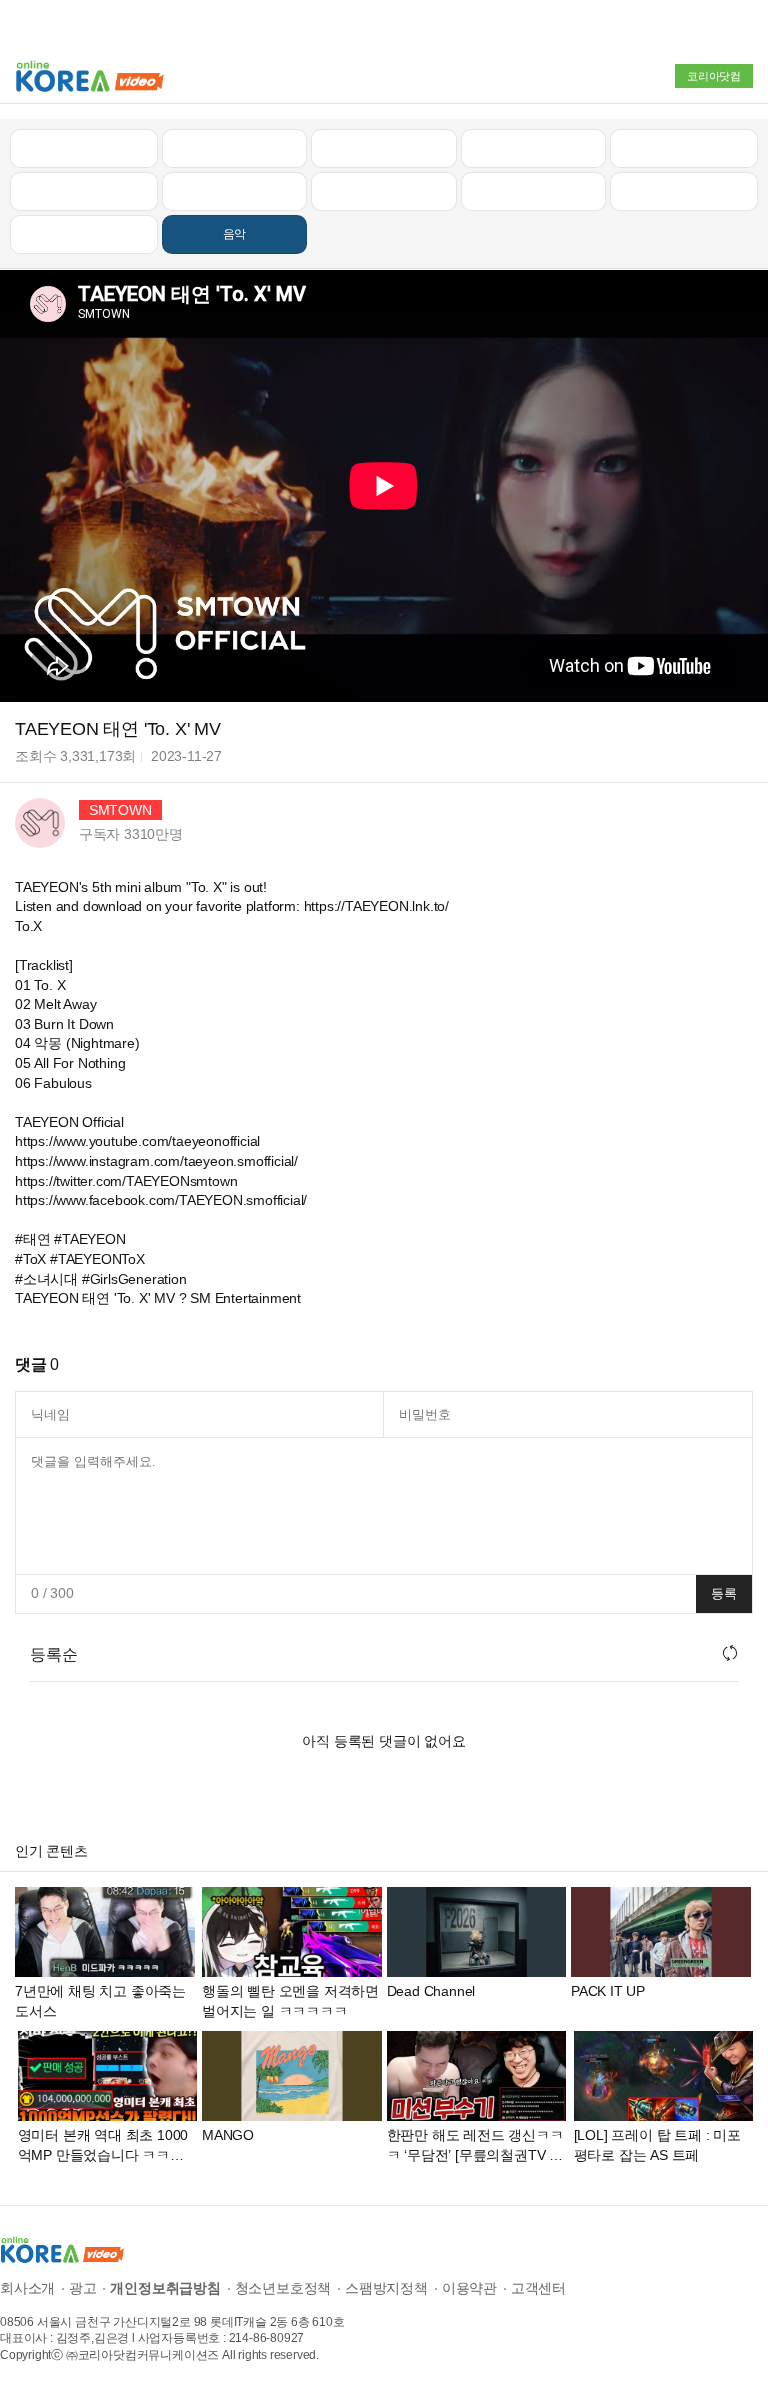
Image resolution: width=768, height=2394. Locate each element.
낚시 (84, 191)
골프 (684, 148)
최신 (84, 148)
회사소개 (27, 2288)
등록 (724, 1593)
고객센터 (538, 2288)
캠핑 (235, 191)
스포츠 (683, 191)
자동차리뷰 (533, 148)
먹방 (84, 234)
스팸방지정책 (386, 2288)
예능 (384, 191)
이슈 (534, 191)
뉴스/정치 (384, 148)
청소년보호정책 (283, 2288)
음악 (235, 234)
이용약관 (469, 2288)
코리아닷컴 (714, 76)
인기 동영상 (234, 148)
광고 (83, 2288)
